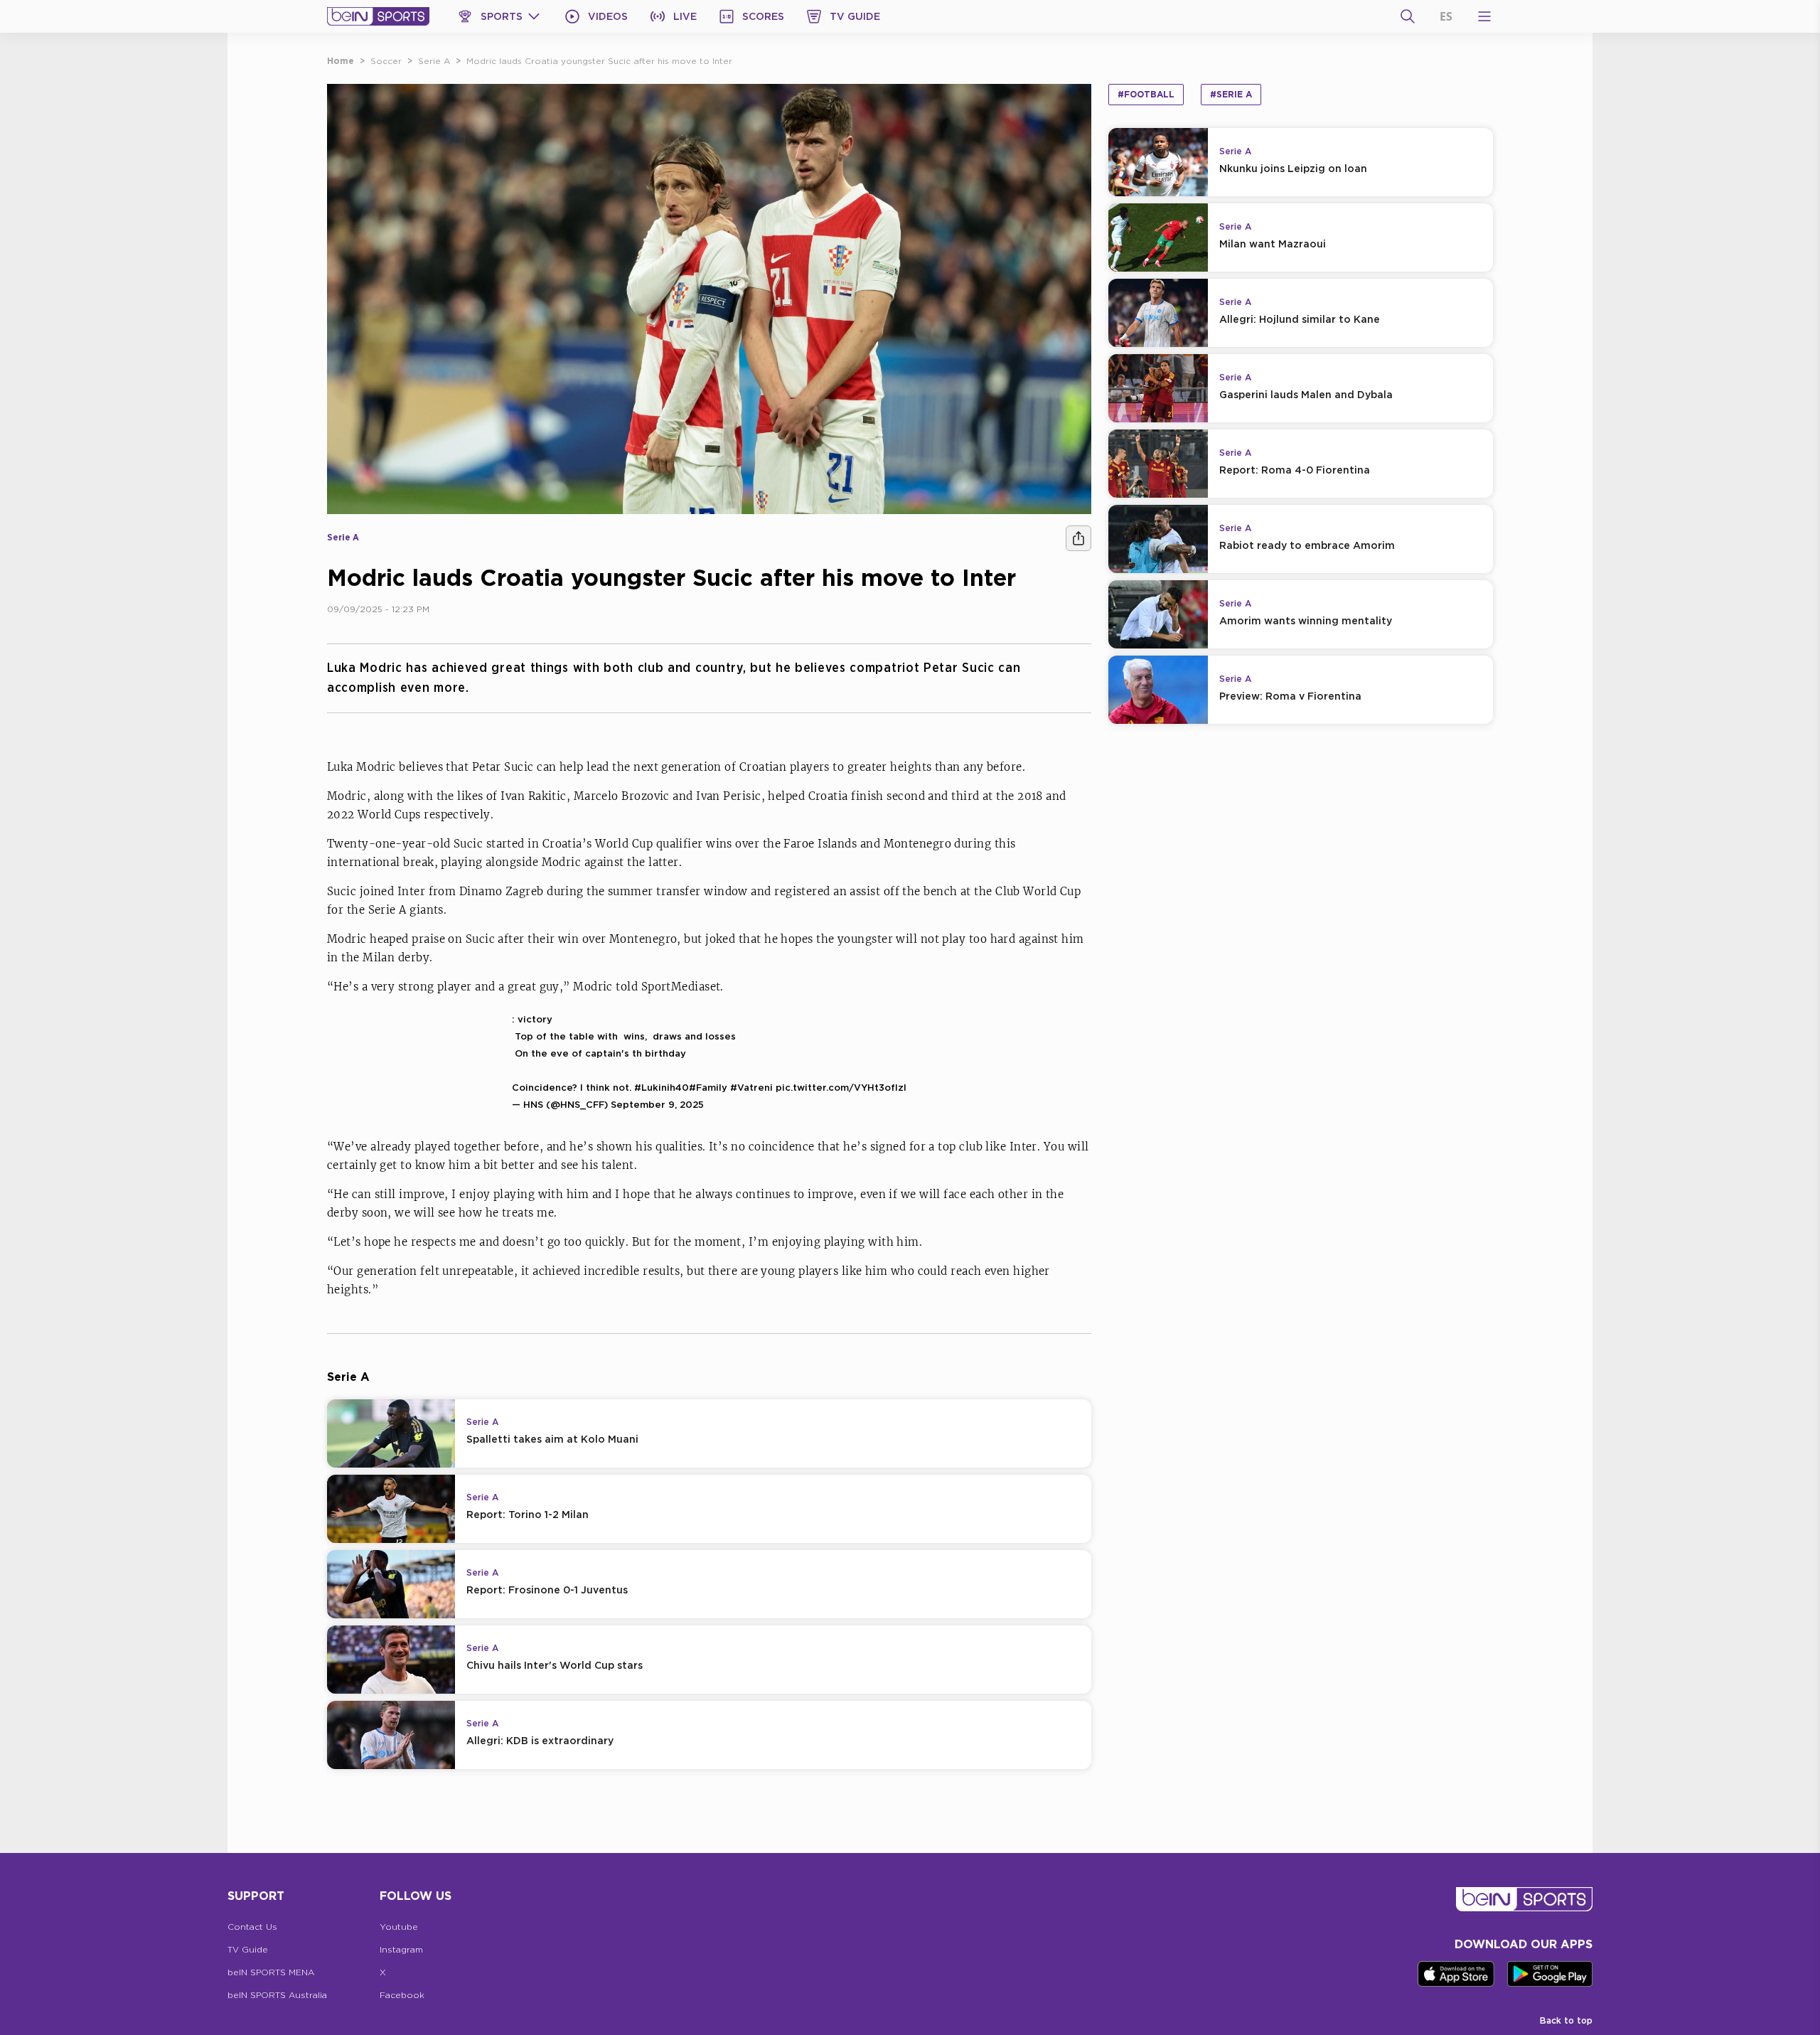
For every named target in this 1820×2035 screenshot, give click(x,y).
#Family (708, 1087)
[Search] (1408, 16)
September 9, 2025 (657, 1104)
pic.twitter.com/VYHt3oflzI (841, 1087)
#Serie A (1231, 94)
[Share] (1078, 538)
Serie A (434, 61)
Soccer (386, 61)
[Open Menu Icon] (1484, 16)
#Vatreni (751, 1087)
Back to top (1566, 2020)
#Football (1146, 94)
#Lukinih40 (662, 1087)
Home (341, 61)
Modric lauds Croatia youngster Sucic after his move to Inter (599, 61)
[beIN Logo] (378, 16)
